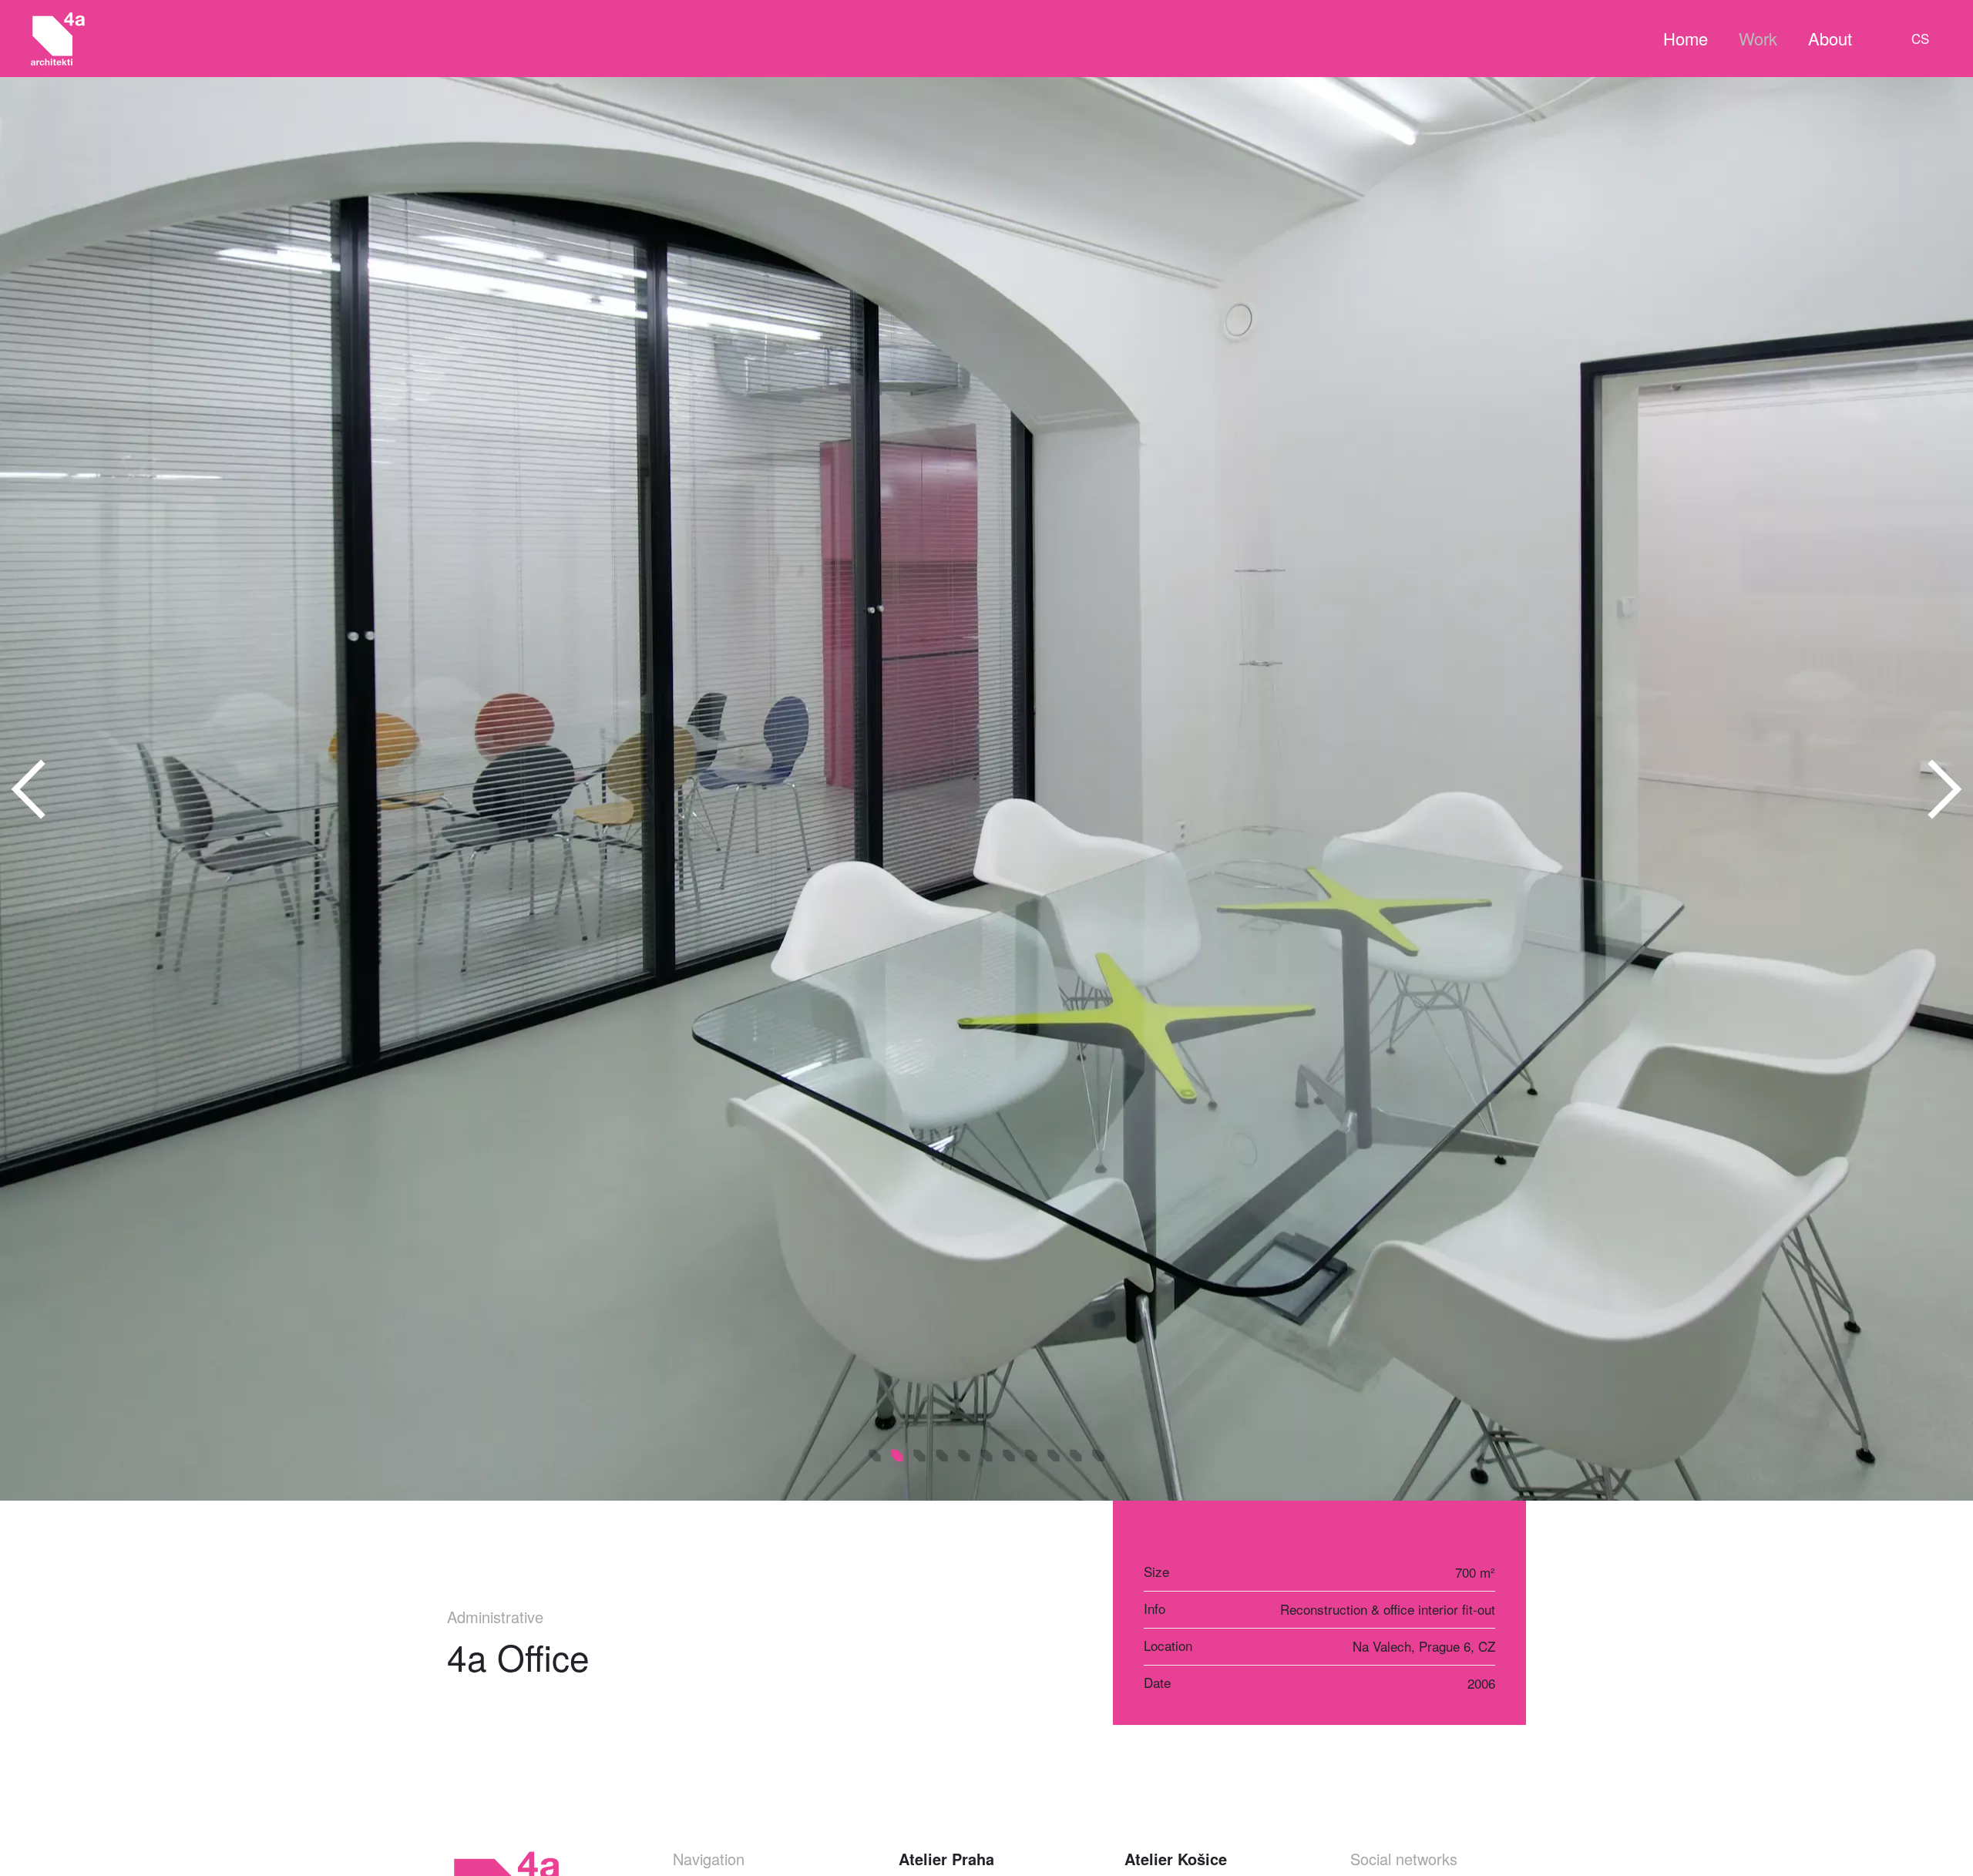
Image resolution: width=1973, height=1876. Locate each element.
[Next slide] (1944, 789)
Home (1686, 38)
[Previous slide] (29, 789)
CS (1920, 38)
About (1830, 38)
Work (1758, 38)
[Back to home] (58, 39)
